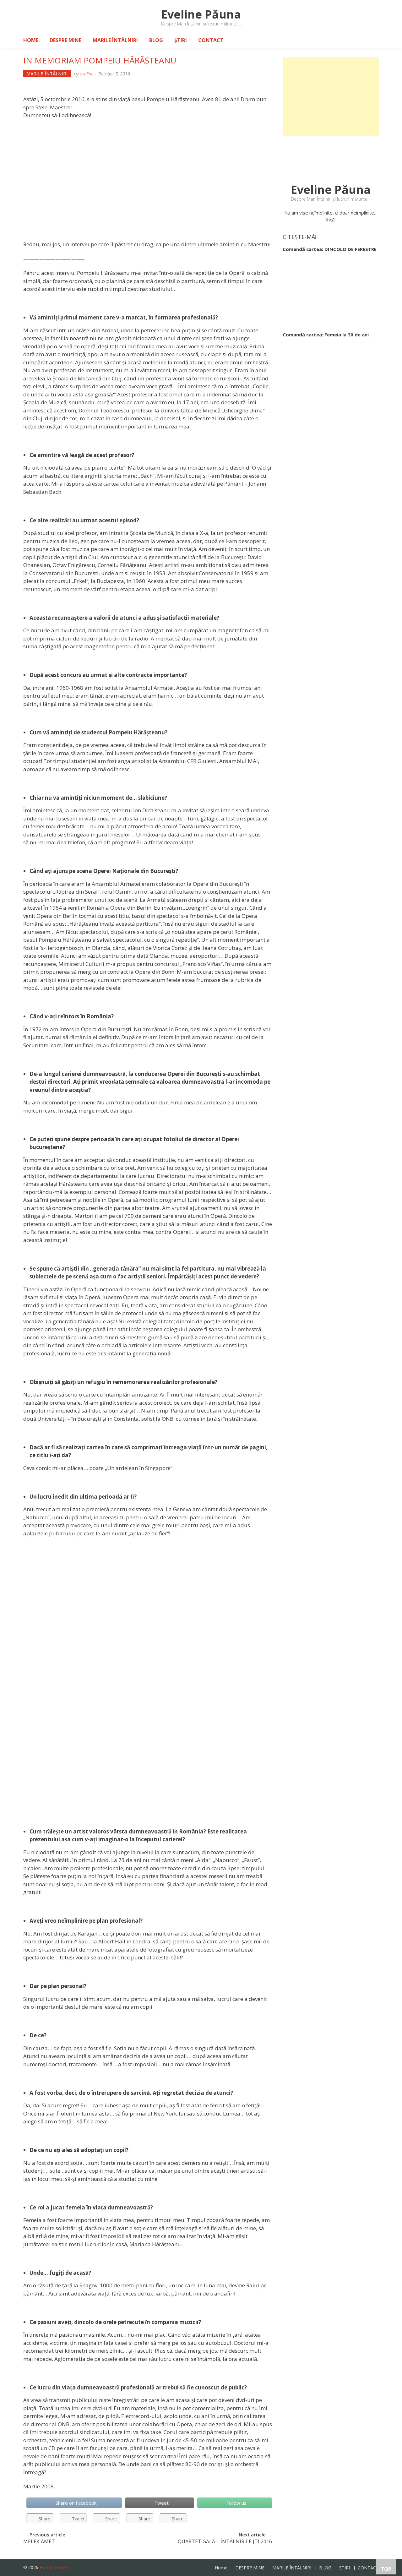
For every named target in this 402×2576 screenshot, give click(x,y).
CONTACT (211, 40)
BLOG (156, 40)
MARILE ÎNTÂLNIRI (115, 40)
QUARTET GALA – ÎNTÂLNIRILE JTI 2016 (225, 2542)
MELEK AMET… (41, 2542)
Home (31, 40)
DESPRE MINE (65, 40)
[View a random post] (369, 40)
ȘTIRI (181, 40)
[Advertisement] (331, 96)
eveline (86, 74)
